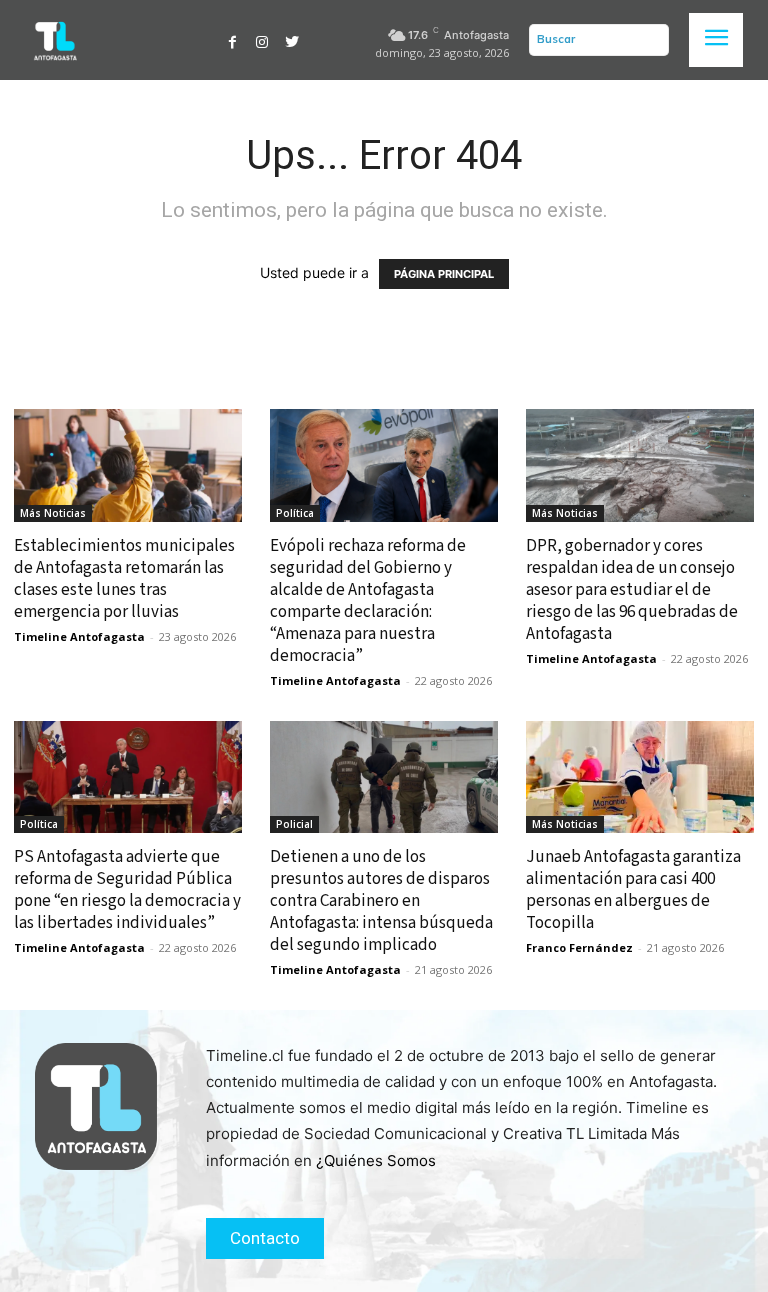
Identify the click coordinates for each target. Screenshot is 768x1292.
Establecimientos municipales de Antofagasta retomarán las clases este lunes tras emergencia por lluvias (124, 579)
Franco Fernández (579, 947)
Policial (294, 824)
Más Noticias (53, 513)
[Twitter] (292, 40)
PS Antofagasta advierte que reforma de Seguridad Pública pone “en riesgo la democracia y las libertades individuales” (127, 890)
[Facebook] (233, 40)
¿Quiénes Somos (376, 1160)
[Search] (649, 40)
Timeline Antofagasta (79, 636)
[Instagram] (263, 40)
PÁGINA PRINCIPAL (444, 274)
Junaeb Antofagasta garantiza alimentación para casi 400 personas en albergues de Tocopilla (633, 890)
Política (295, 513)
